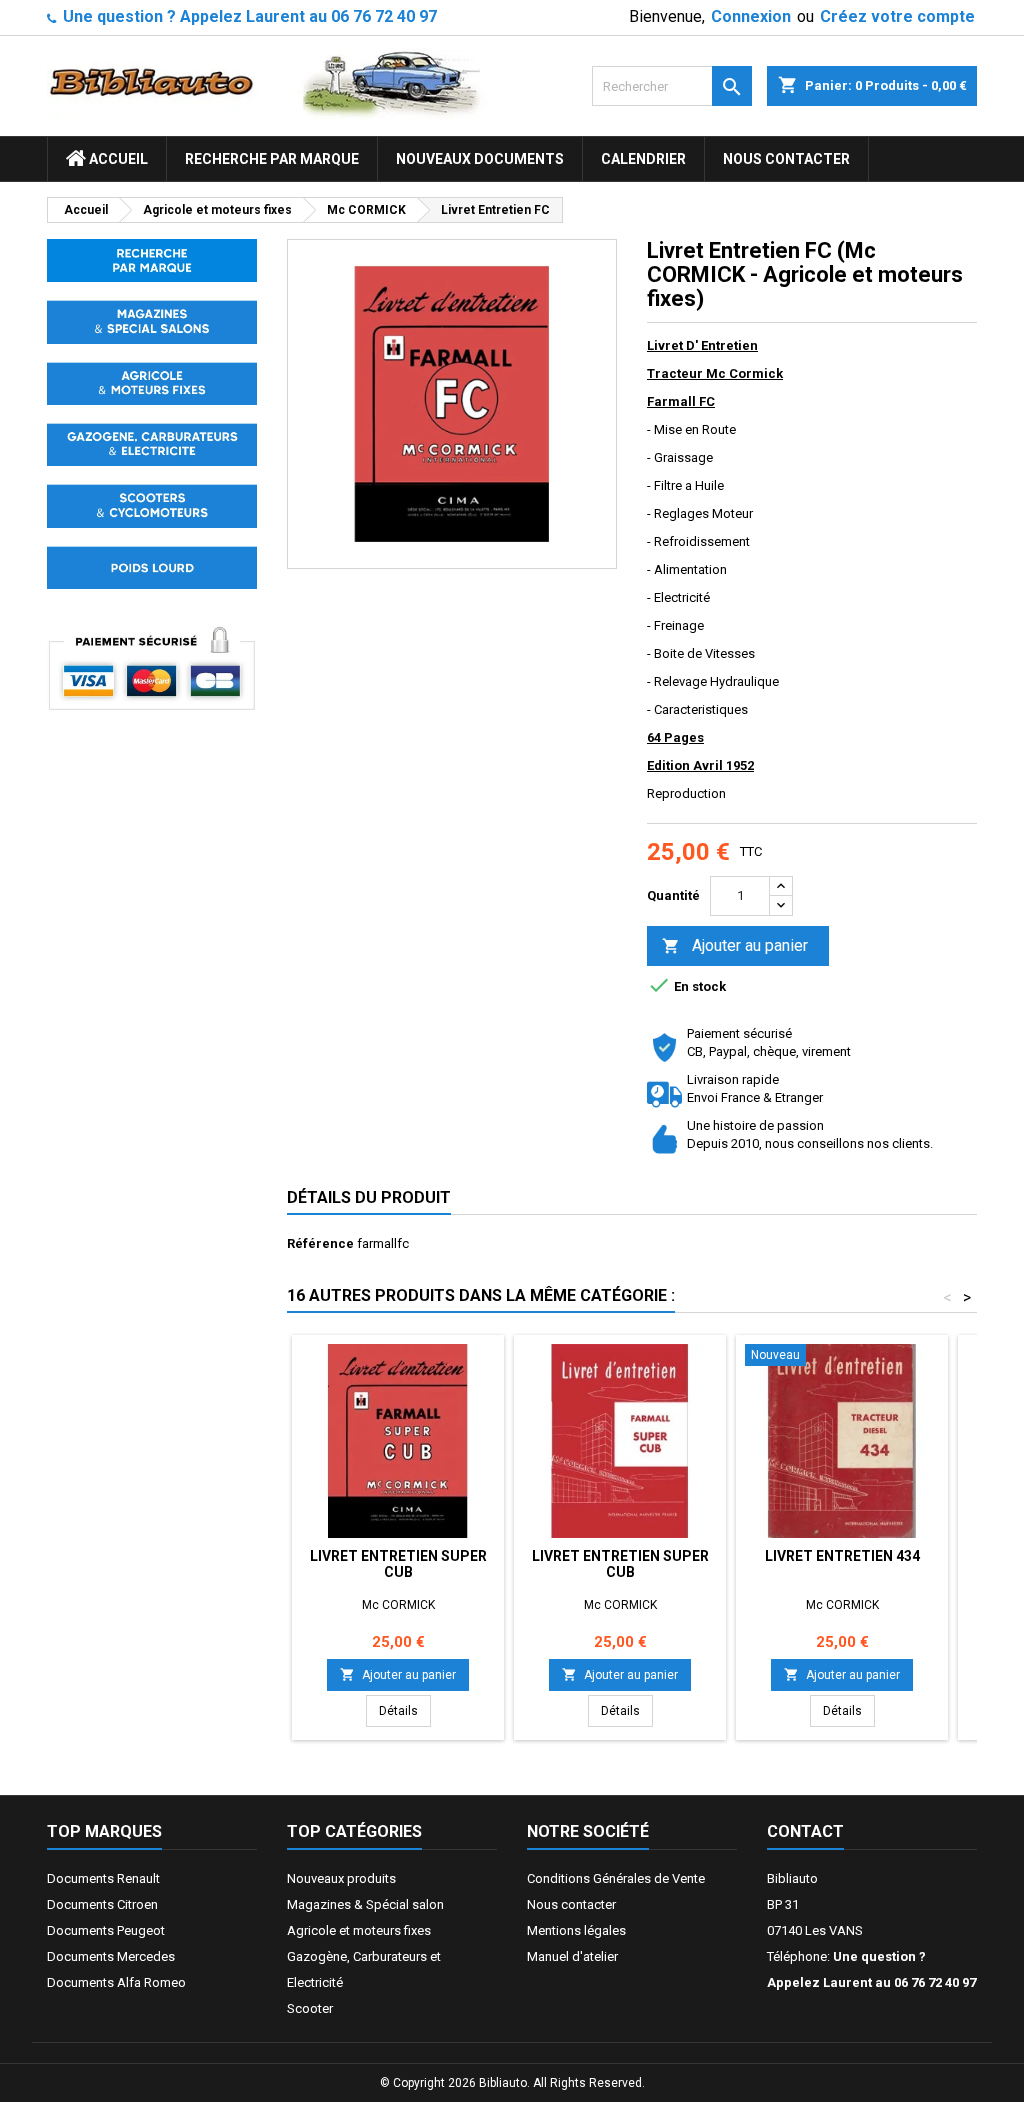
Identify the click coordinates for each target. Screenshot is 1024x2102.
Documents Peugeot (106, 1930)
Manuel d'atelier (572, 1956)
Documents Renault (103, 1878)
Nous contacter (786, 159)
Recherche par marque (272, 159)
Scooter (310, 2008)
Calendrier (643, 159)
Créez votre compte (897, 16)
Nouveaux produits (341, 1878)
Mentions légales (576, 1930)
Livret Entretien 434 (842, 1556)
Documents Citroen (102, 1904)
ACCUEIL (117, 159)
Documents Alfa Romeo (116, 1982)
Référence (320, 1243)
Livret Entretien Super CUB (398, 1564)
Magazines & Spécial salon (365, 1904)
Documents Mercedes (111, 1956)
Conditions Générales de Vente (616, 1878)
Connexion (751, 16)
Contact (805, 1831)
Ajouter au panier (735, 945)
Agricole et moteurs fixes (359, 1930)
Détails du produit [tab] (369, 1197)
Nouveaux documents (480, 159)
